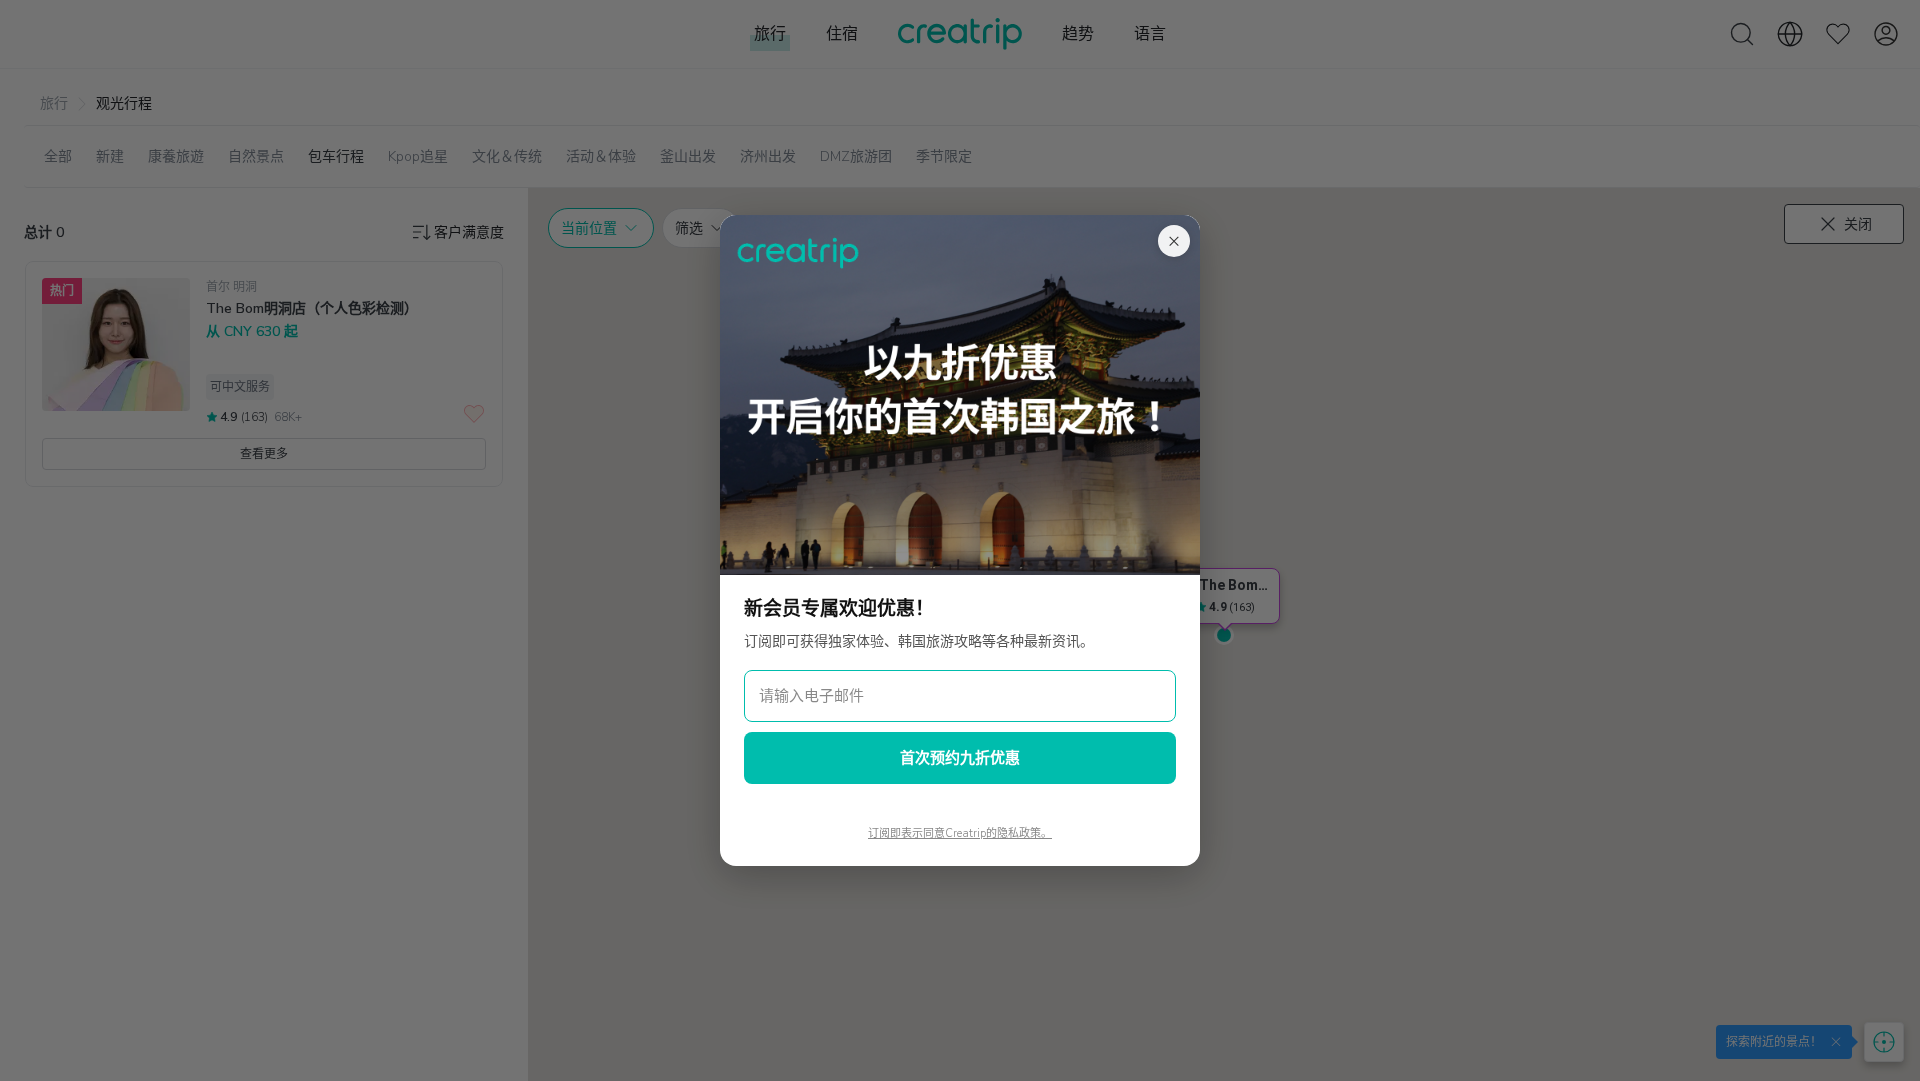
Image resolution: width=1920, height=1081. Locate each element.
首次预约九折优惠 (960, 758)
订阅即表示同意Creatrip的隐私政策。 (960, 833)
